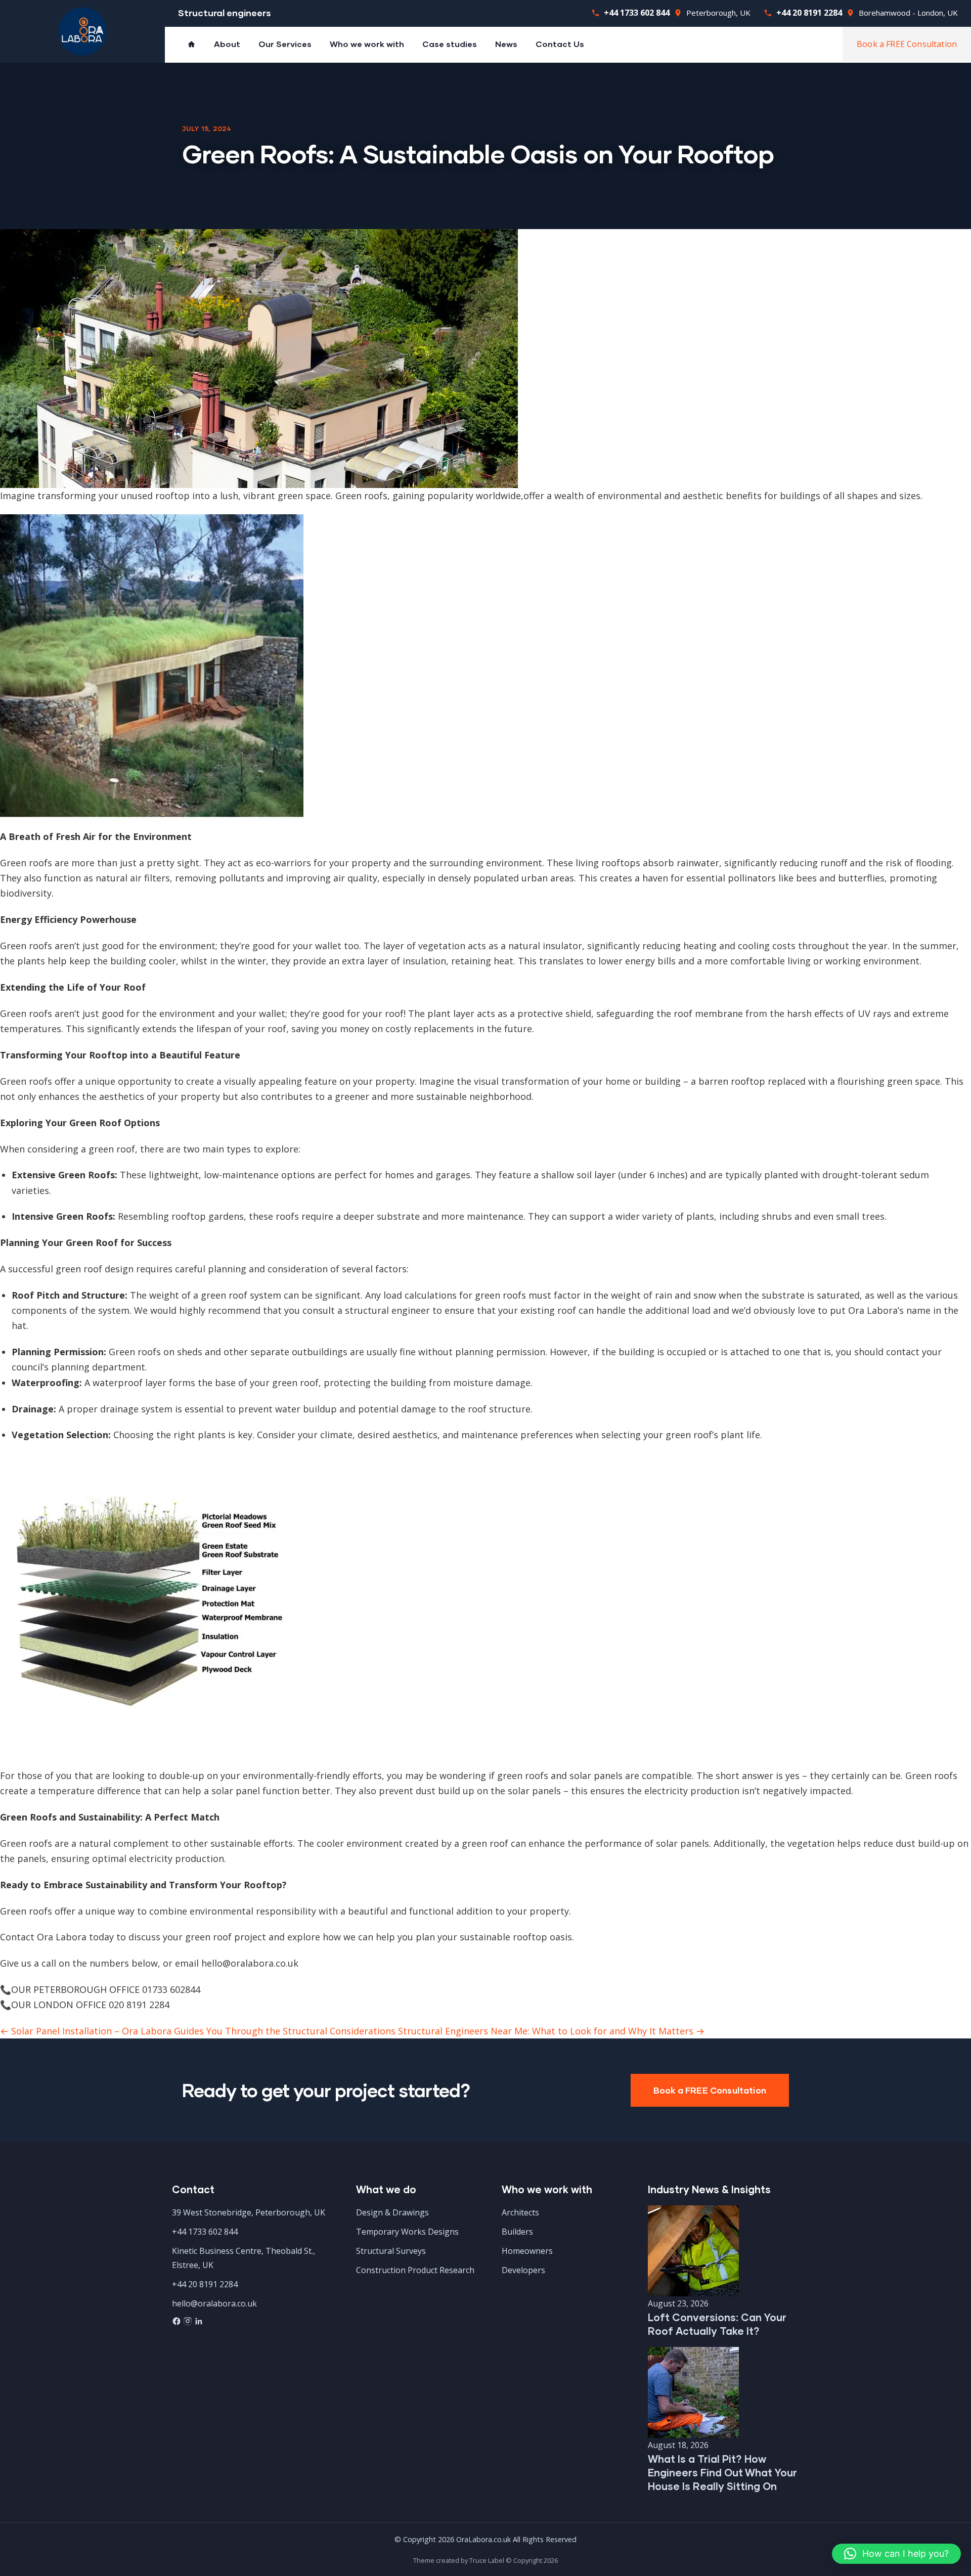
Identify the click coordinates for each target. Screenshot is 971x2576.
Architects (520, 2212)
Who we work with (367, 44)
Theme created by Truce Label (459, 2560)
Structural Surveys (391, 2251)
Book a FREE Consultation (907, 44)
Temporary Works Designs (407, 2232)
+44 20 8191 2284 (809, 13)
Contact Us (560, 44)
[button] (896, 2554)
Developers (523, 2270)
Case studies (450, 44)
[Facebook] (178, 2323)
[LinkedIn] (199, 2323)
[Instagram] (189, 2323)
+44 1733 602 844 (637, 13)
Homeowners (527, 2251)
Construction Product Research (415, 2270)
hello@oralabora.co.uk (214, 2303)
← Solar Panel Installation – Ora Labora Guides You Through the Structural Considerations (198, 2031)
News (506, 44)
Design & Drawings (392, 2212)
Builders (517, 2232)
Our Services (285, 44)
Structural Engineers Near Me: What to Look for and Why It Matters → (551, 2031)
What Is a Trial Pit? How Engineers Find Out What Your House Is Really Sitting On (722, 2472)
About (227, 44)
